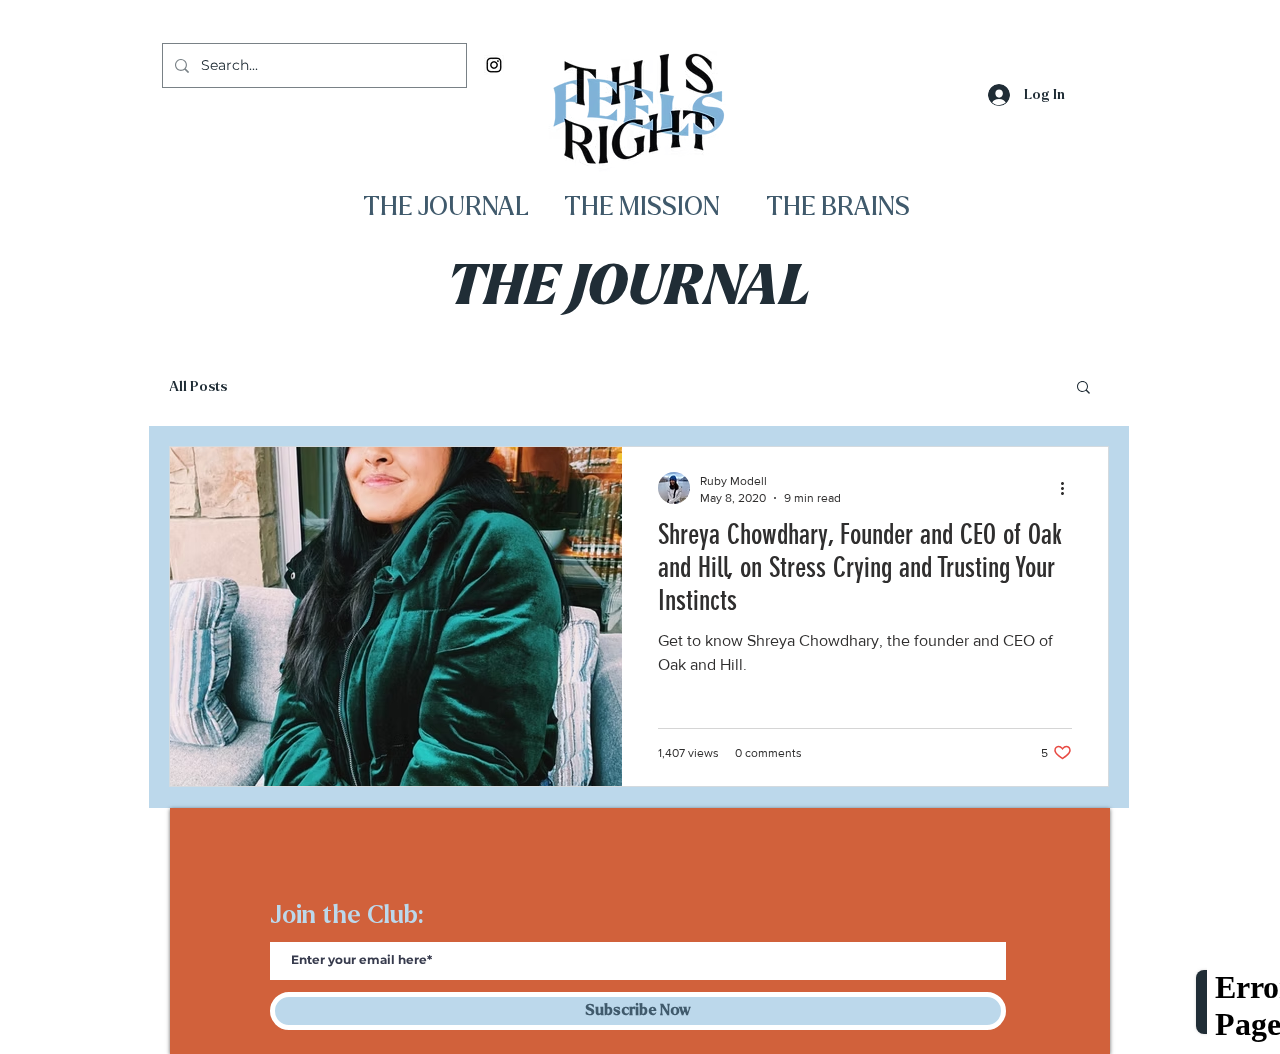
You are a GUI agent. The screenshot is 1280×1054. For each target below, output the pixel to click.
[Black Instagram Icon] (494, 65)
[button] (1083, 388)
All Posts (198, 386)
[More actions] (1069, 488)
